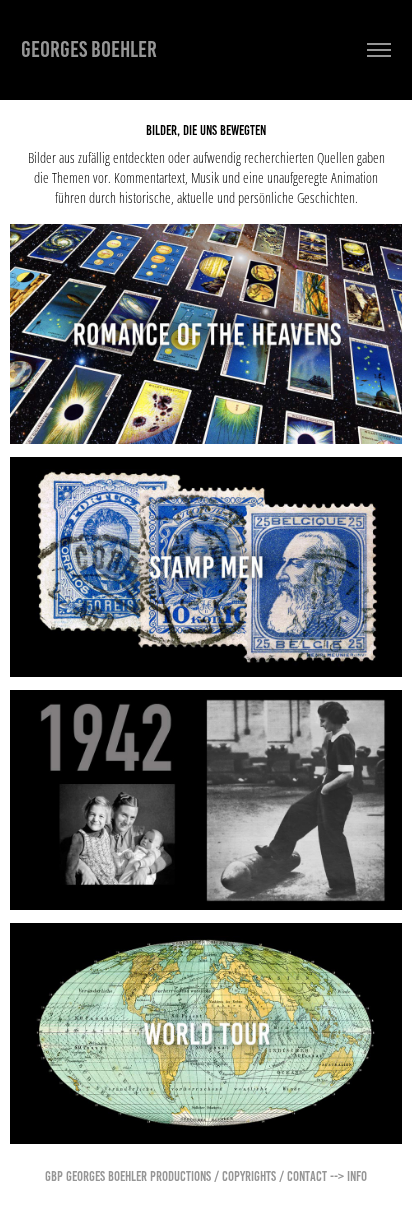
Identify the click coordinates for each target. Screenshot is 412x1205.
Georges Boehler (89, 49)
